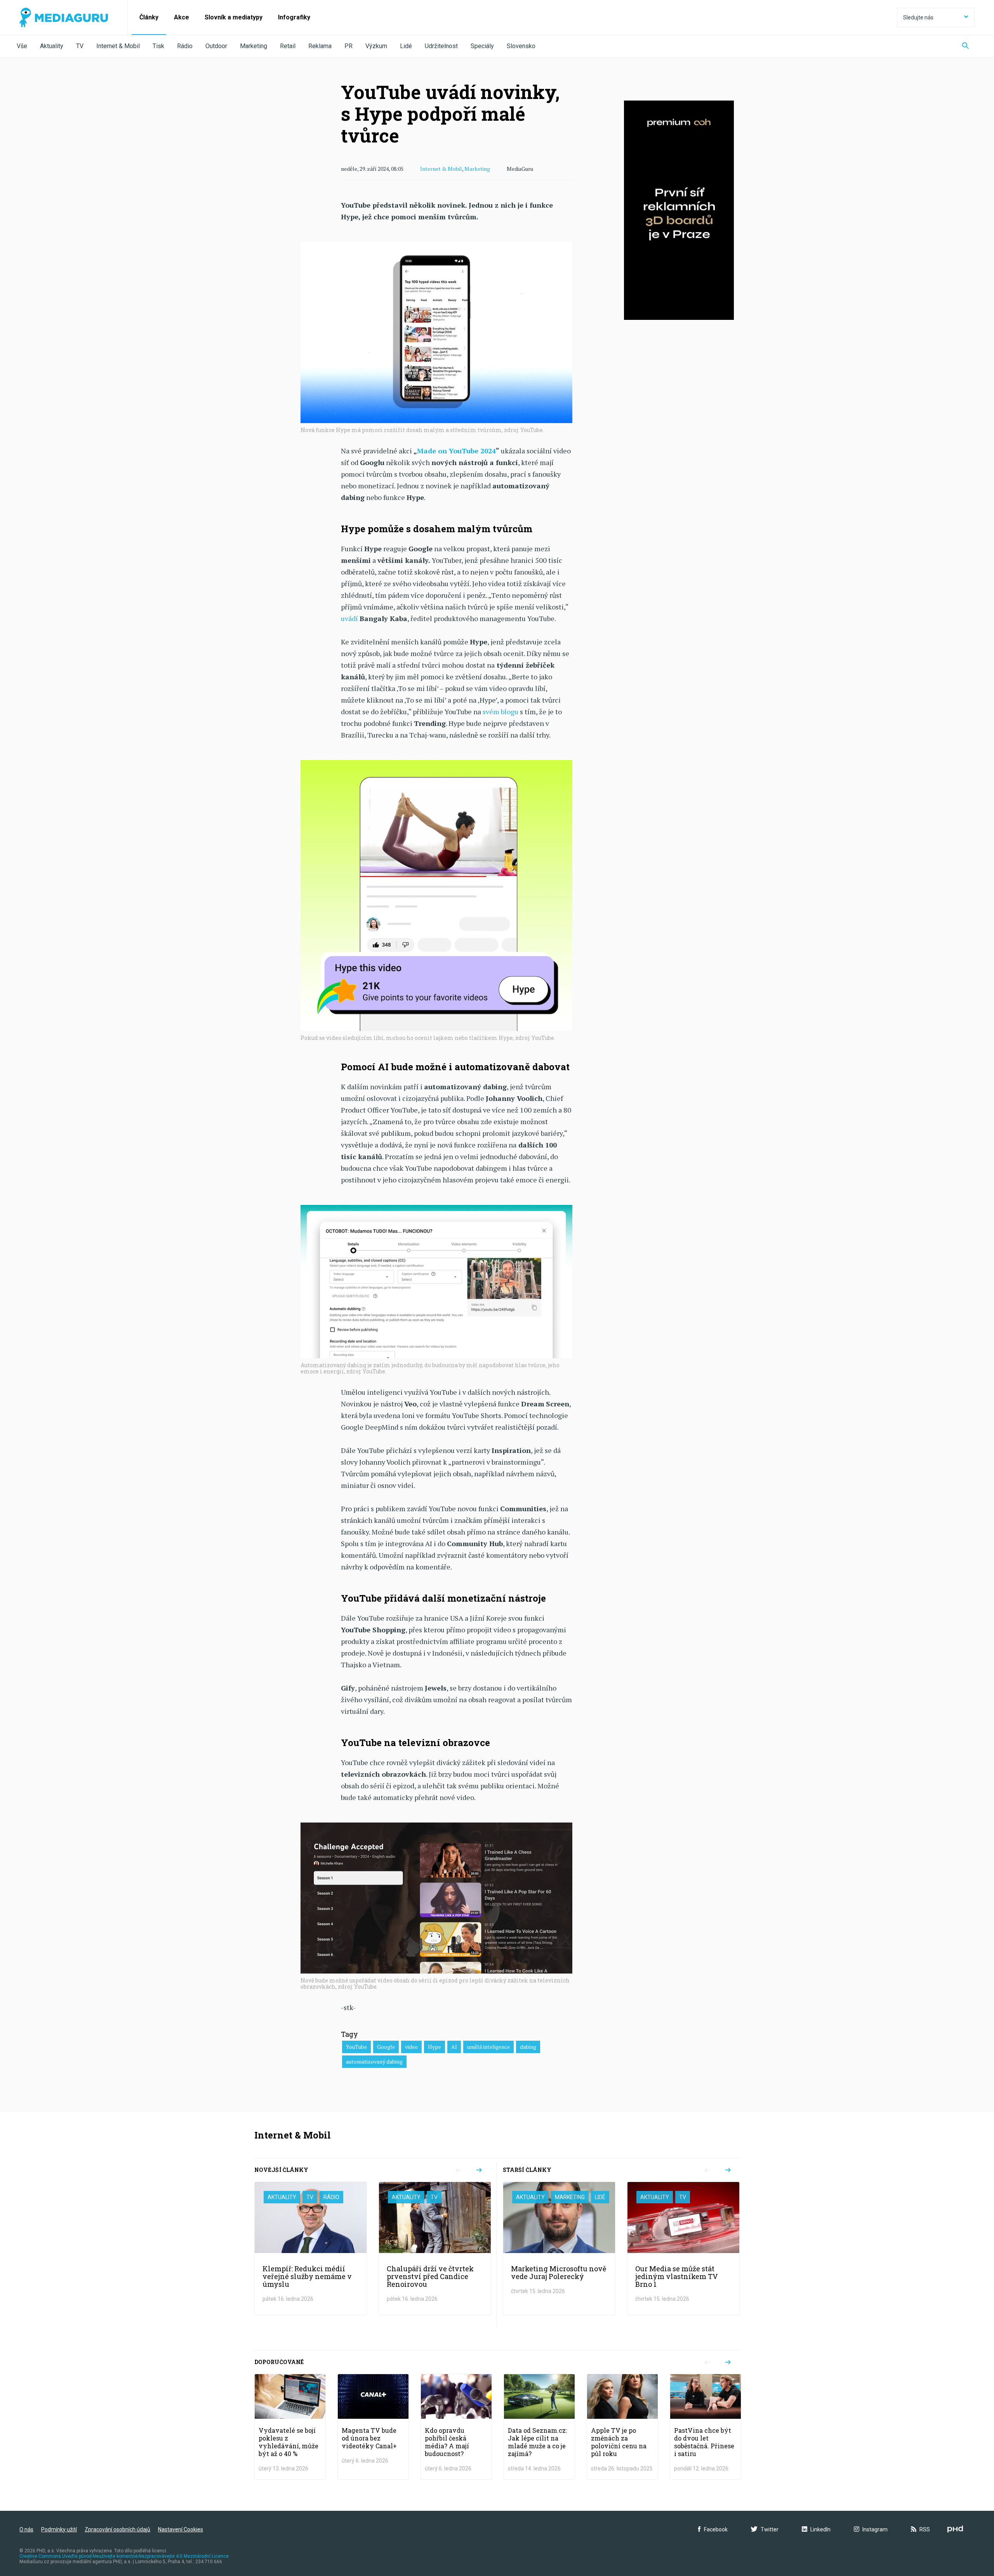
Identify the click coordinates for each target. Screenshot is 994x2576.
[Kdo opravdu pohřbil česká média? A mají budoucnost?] (456, 2427)
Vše (22, 46)
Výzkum (376, 46)
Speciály (482, 46)
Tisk (158, 46)
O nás (26, 2529)
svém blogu (500, 712)
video (411, 2047)
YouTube (356, 2047)
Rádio (185, 46)
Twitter (770, 2529)
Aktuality (52, 46)
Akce (182, 17)
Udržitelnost (441, 46)
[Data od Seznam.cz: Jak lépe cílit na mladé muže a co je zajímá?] (539, 2427)
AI (454, 2047)
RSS (925, 2529)
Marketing (254, 46)
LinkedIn (820, 2529)
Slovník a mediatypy (234, 17)
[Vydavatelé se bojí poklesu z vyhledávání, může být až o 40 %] (290, 2427)
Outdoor (216, 46)
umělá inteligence (488, 2047)
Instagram (875, 2529)
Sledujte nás (918, 17)
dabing (528, 2047)
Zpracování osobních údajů (117, 2529)
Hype (434, 2047)
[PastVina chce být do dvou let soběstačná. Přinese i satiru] (706, 2427)
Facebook (716, 2529)
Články (149, 17)
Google (386, 2047)
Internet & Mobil (118, 46)
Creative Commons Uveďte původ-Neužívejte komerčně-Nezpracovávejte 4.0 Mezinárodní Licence (124, 2556)
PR (348, 46)
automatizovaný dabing (374, 2061)
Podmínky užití (59, 2529)
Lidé (406, 46)
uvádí (349, 618)
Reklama (320, 46)
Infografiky (294, 17)
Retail (288, 46)
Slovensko (521, 46)
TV (80, 46)
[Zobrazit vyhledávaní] (965, 46)
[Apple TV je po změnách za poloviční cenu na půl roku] (622, 2427)
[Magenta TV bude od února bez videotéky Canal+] (373, 2427)
